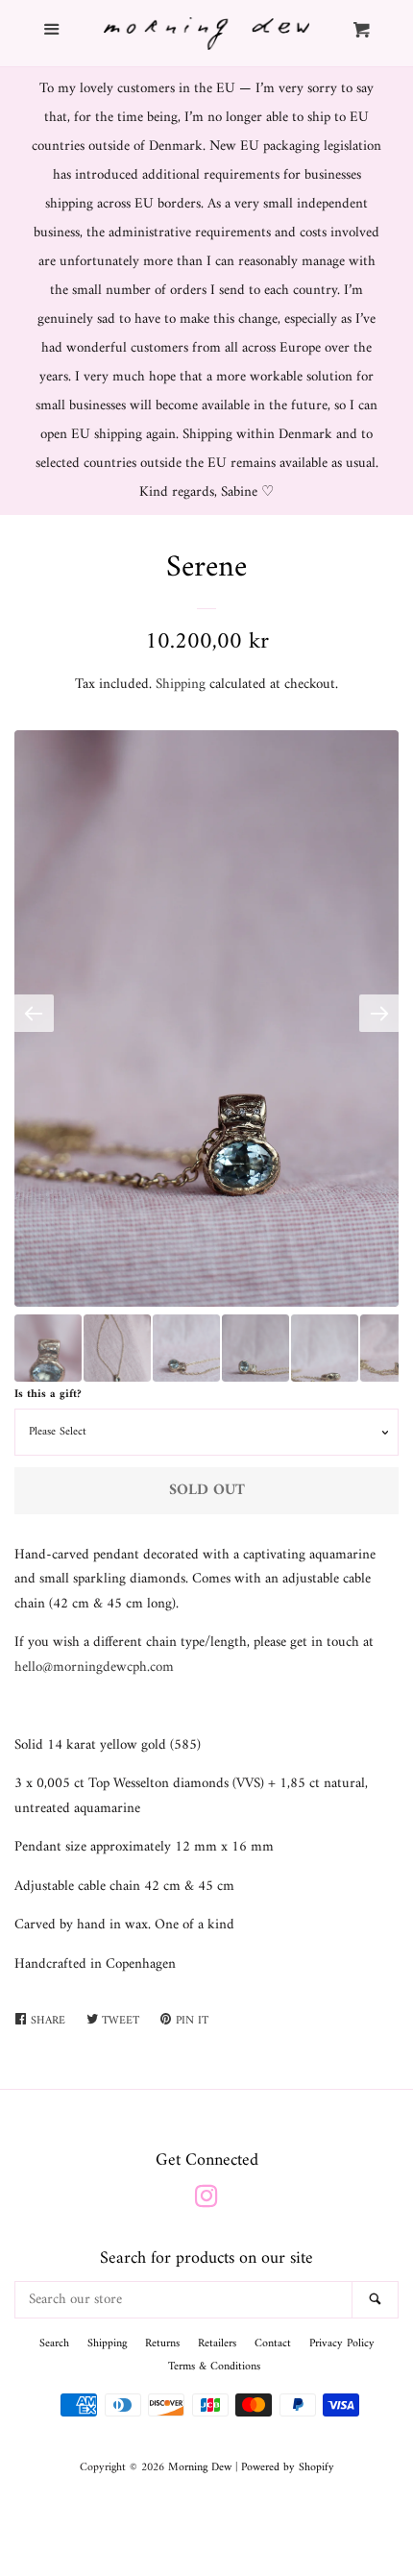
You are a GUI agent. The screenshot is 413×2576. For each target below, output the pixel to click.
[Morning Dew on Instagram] (206, 2202)
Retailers (217, 2344)
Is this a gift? (48, 1395)
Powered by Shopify (288, 2468)
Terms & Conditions (214, 2367)
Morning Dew (200, 2468)
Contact (273, 2344)
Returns (162, 2344)
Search (54, 2344)
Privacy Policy (342, 2344)
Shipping (181, 685)
